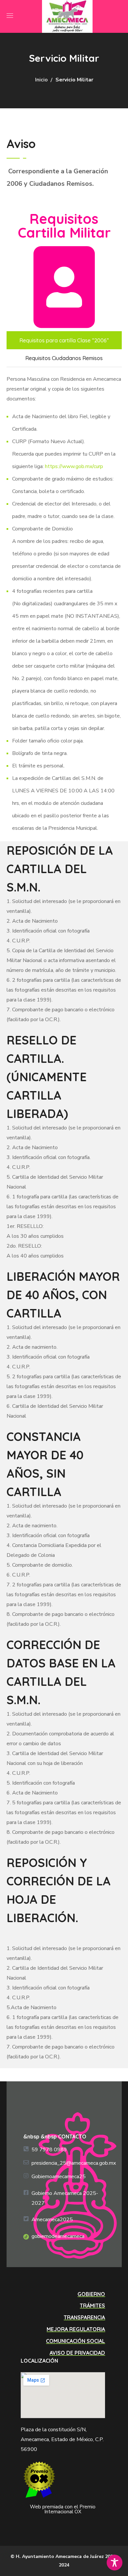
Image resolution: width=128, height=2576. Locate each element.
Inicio (41, 80)
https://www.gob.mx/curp (74, 466)
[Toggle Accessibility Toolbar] (115, 2563)
